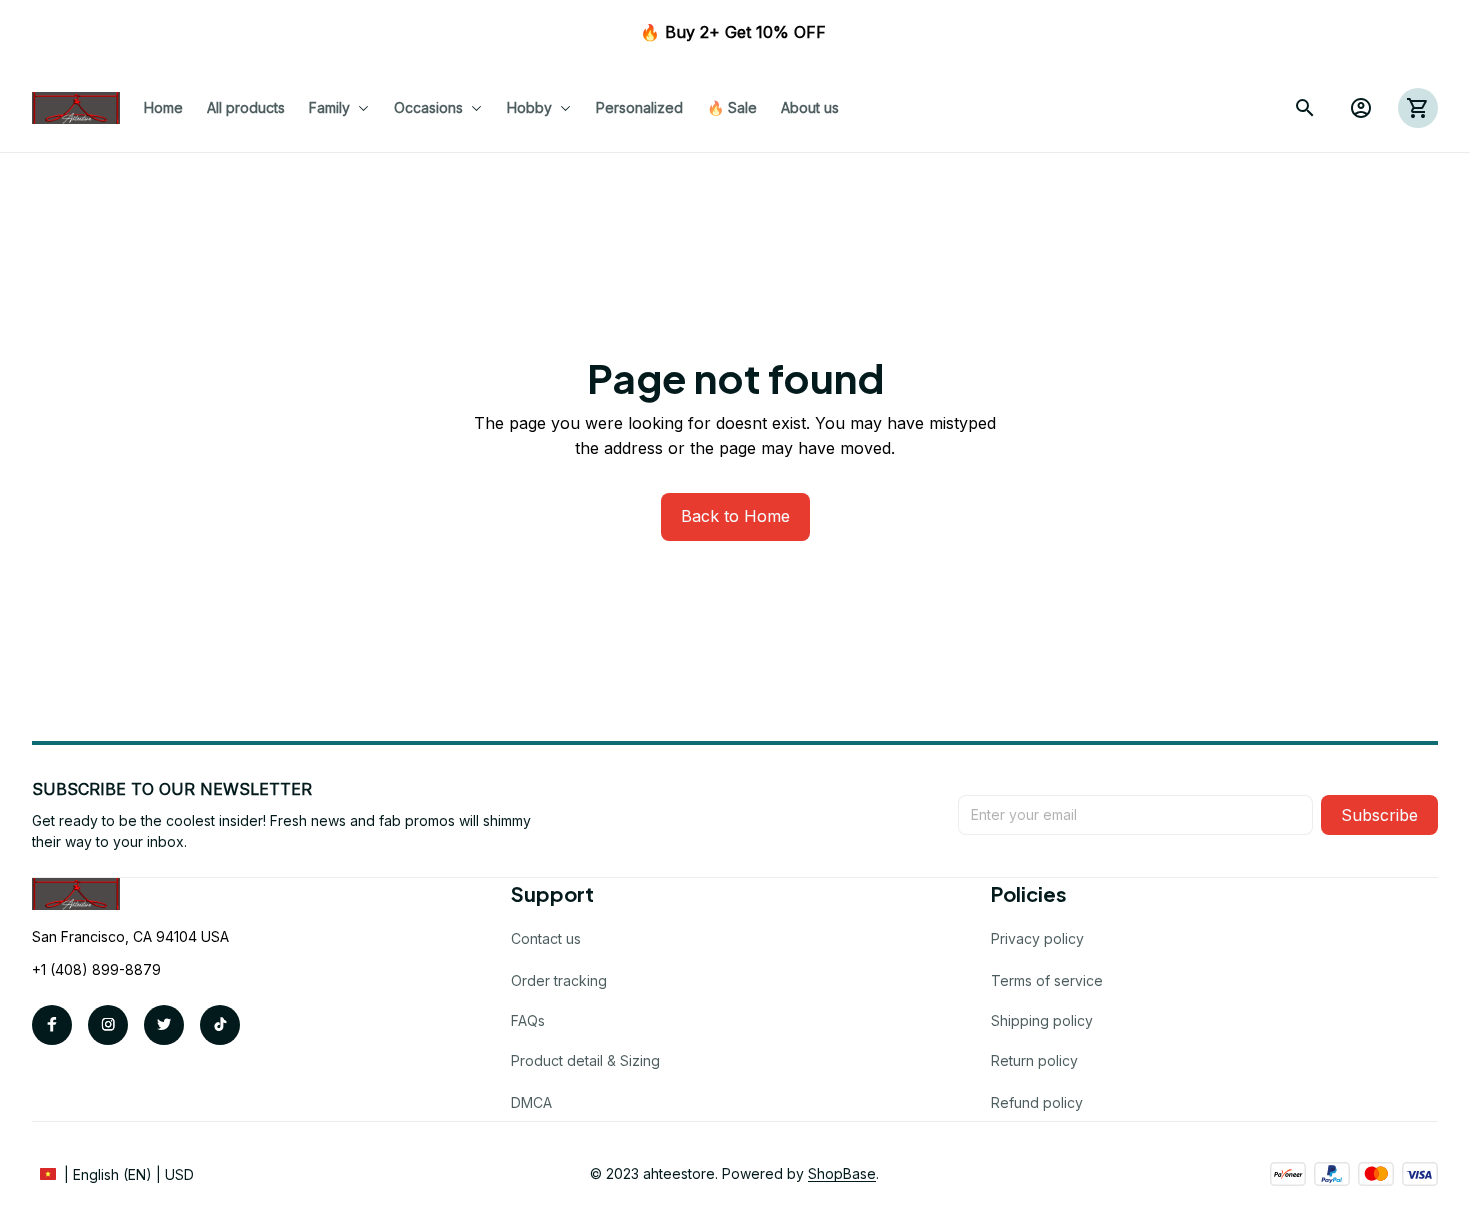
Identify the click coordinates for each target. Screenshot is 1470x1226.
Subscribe (1379, 815)
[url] (842, 1174)
